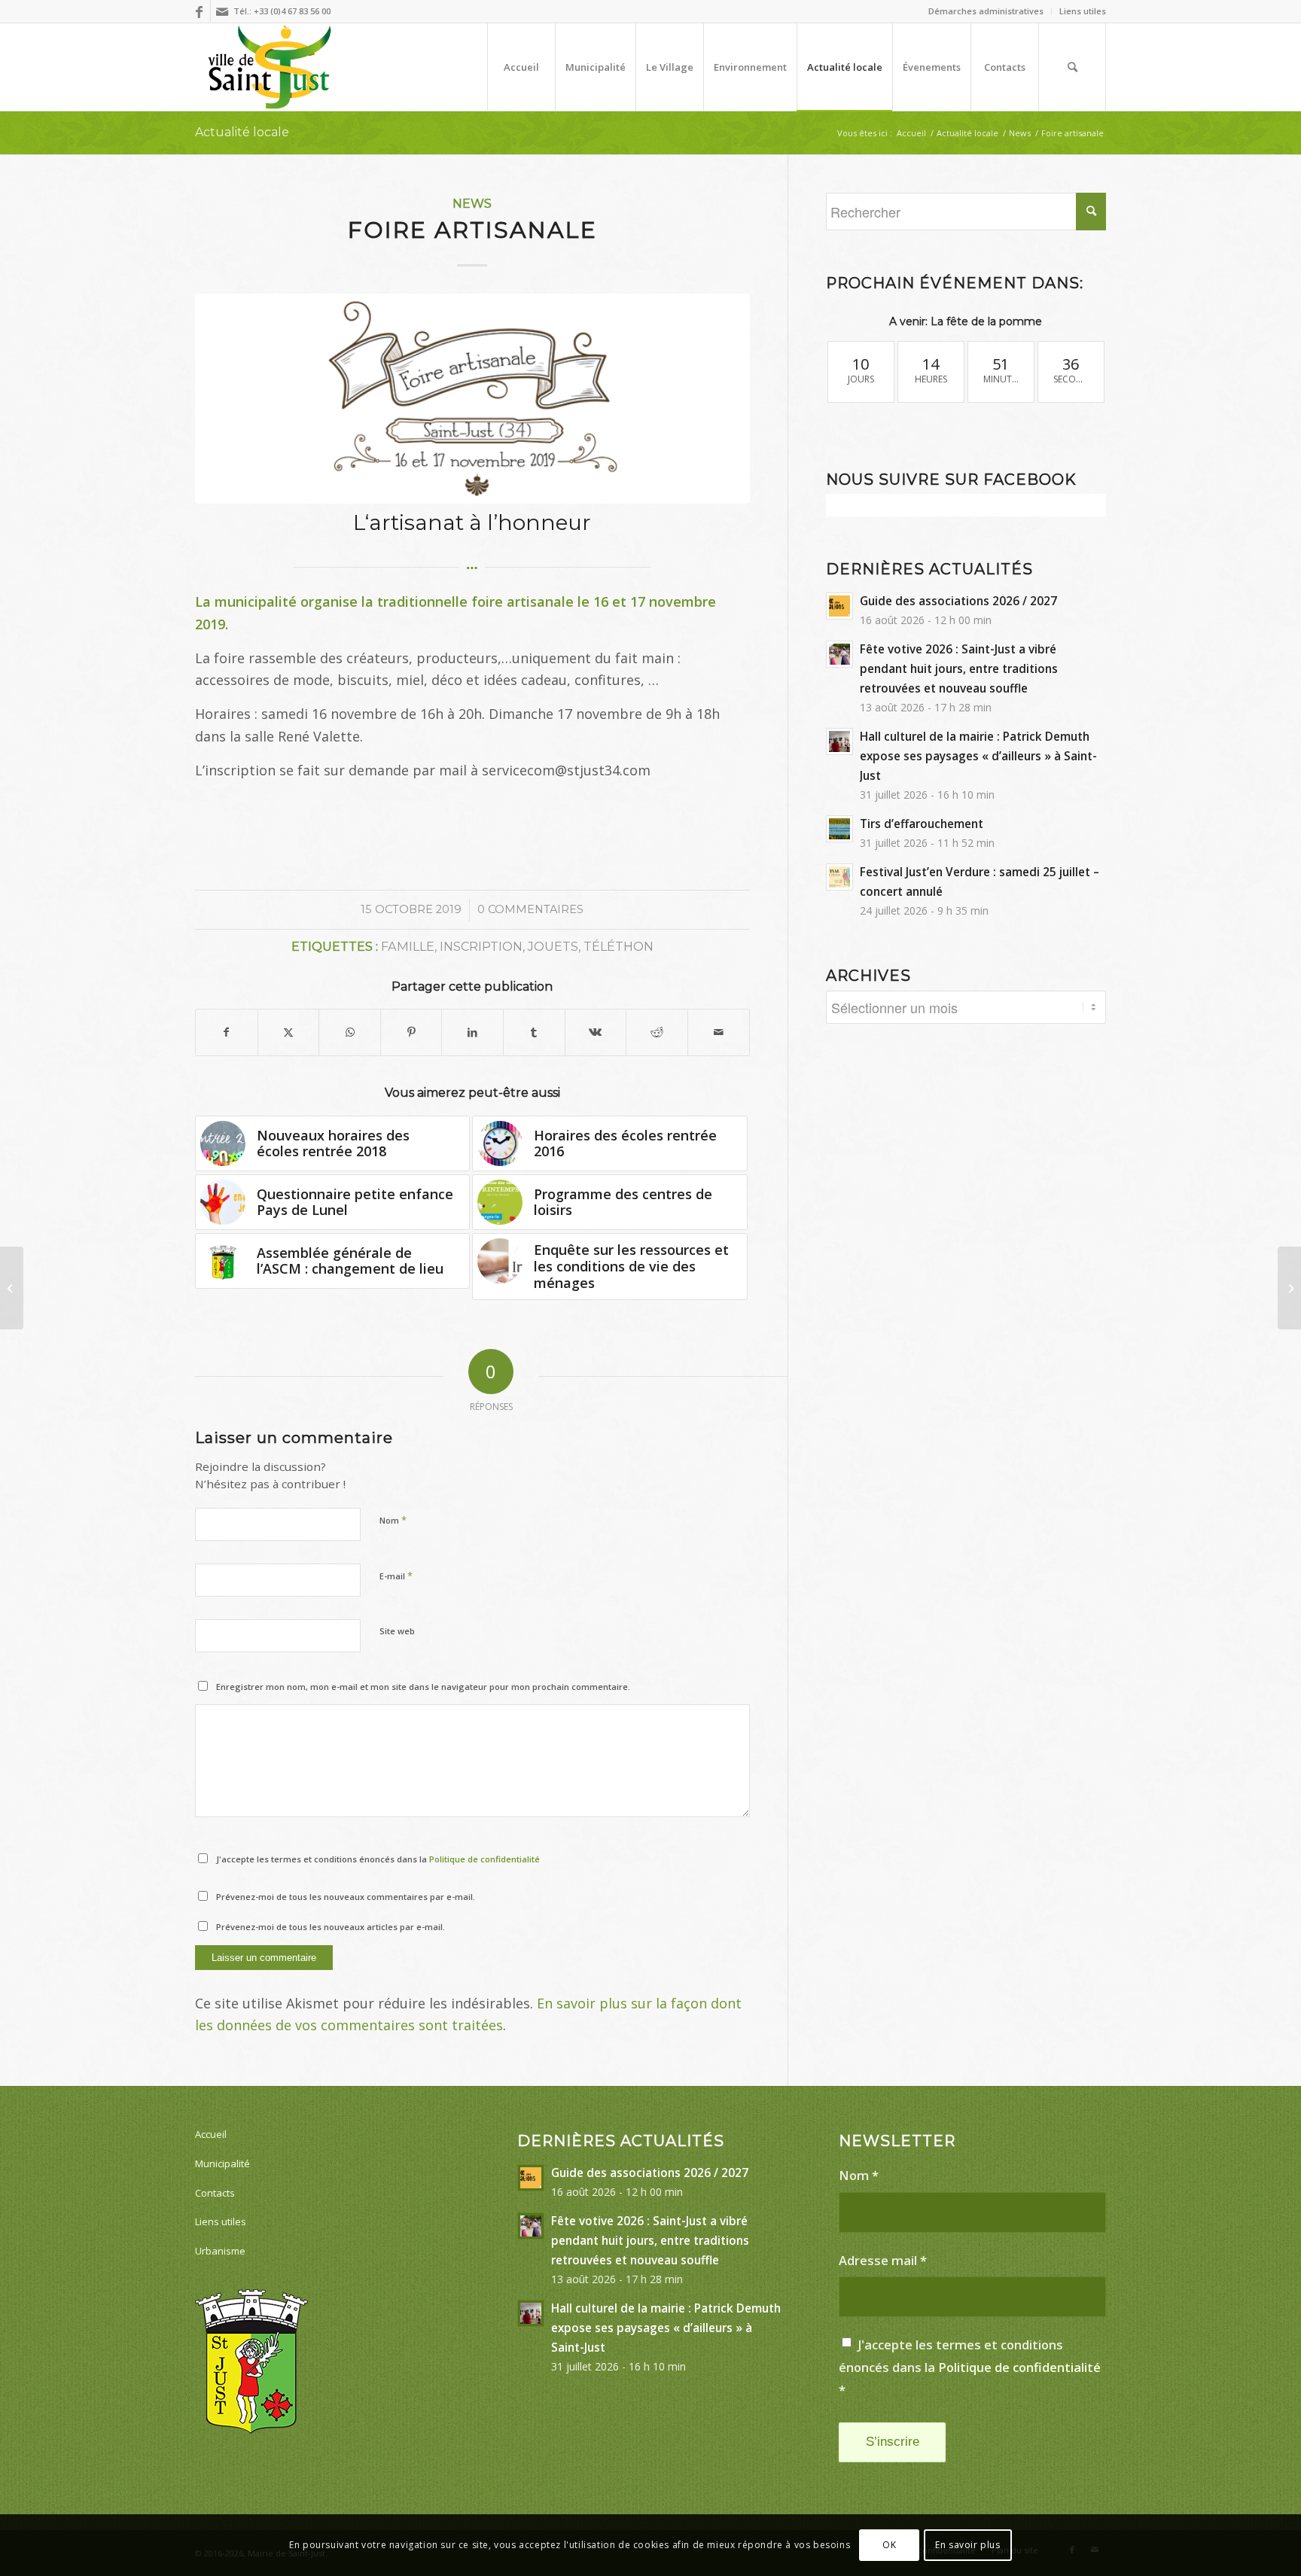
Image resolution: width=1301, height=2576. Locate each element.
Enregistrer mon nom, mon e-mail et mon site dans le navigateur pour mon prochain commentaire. (423, 1687)
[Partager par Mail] (719, 1032)
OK (889, 2545)
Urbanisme (220, 2251)
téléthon (619, 946)
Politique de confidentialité (484, 1859)
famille (408, 946)
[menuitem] (986, 11)
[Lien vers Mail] (222, 11)
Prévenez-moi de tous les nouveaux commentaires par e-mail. (346, 1897)
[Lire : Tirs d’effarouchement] (839, 829)
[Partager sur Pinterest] (411, 1032)
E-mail (396, 1576)
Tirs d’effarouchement (922, 824)
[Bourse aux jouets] (12, 1288)
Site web (397, 1631)
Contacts (215, 2193)
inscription (481, 946)
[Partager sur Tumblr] (534, 1032)
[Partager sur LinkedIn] (472, 1032)
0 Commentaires (530, 909)
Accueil (211, 2134)
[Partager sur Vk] (596, 1032)
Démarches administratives (986, 11)
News (472, 203)
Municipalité (222, 2163)
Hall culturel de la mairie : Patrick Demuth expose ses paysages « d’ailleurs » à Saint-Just (978, 756)
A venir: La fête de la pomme (966, 321)
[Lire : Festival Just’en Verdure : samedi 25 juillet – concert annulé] (839, 877)
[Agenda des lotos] (1289, 1288)
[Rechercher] (1072, 67)
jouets (553, 946)
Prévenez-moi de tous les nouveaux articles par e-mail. (331, 1927)
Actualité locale (242, 132)
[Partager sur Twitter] (289, 1032)
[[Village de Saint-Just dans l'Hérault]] (270, 67)
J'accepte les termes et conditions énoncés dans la (378, 1859)
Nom (393, 1520)
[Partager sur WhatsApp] (350, 1032)
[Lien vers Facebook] (199, 11)
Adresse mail (883, 2260)
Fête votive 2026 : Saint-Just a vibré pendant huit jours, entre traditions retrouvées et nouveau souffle (959, 668)
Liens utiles (1083, 11)
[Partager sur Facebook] (227, 1032)
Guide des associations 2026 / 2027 (958, 601)
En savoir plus (967, 2545)
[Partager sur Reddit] (657, 1032)
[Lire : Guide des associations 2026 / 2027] (839, 606)
